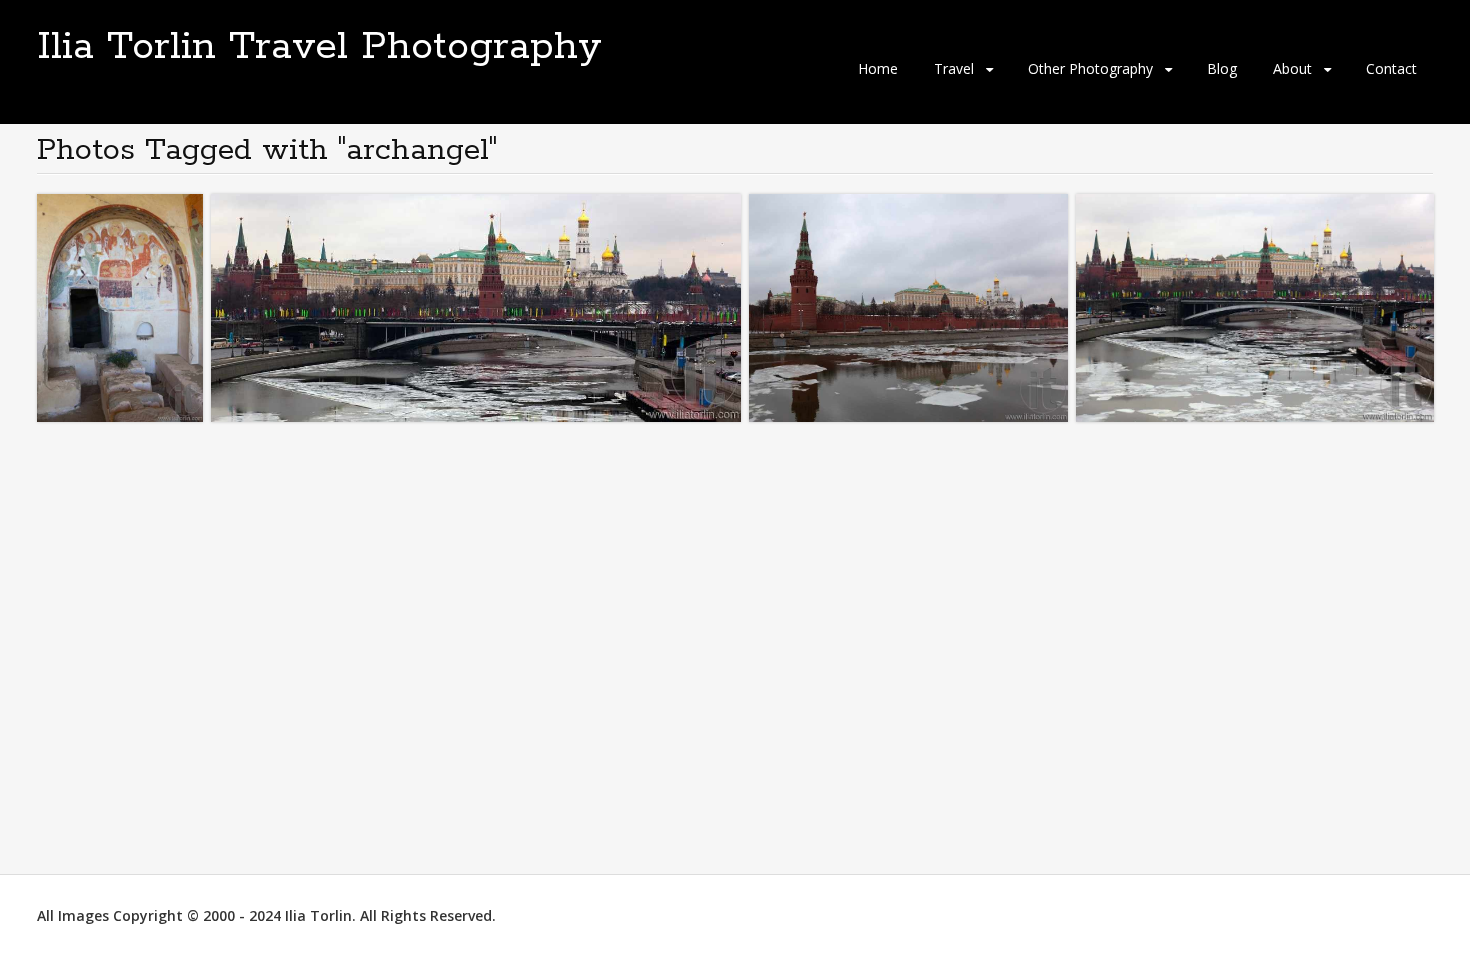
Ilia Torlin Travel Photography (319, 47)
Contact (1391, 68)
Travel (954, 68)
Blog (1222, 68)
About (1292, 68)
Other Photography (1090, 68)
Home (878, 68)
